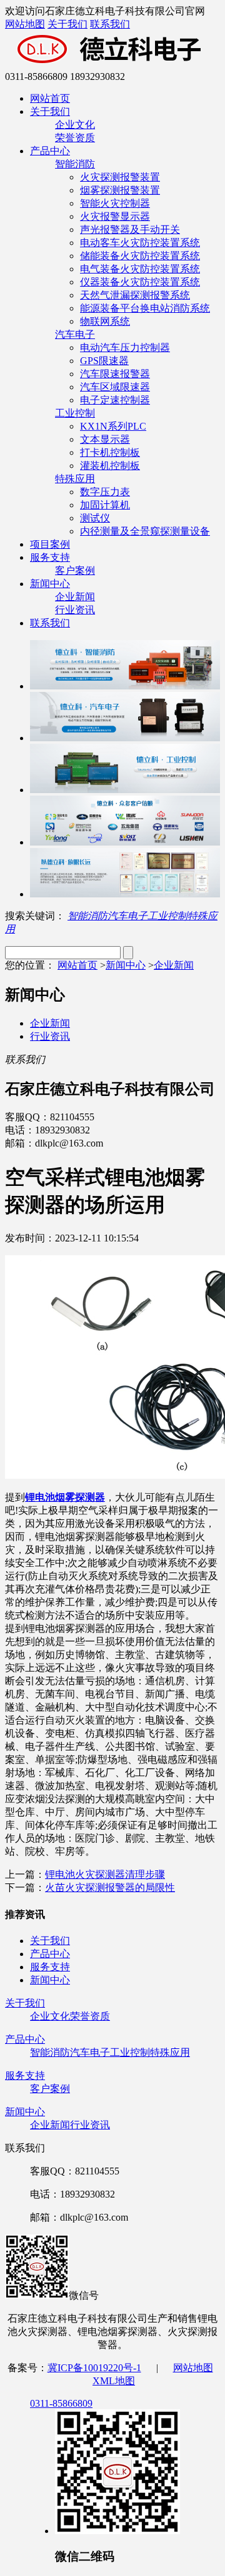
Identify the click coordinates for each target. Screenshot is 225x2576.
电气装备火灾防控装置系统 (140, 269)
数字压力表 (105, 492)
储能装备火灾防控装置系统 (140, 256)
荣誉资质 (75, 138)
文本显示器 (105, 439)
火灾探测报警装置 (120, 177)
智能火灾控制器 (115, 203)
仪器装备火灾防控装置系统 (140, 282)
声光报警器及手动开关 (130, 229)
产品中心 (50, 151)
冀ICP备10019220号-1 (94, 2368)
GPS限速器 (104, 361)
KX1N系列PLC (113, 426)
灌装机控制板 (110, 466)
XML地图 (114, 2381)
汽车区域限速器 (115, 387)
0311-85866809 (61, 2403)
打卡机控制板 (110, 452)
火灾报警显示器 (115, 216)
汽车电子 (75, 334)
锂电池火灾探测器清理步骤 (105, 1874)
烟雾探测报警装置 (120, 190)
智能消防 (75, 164)
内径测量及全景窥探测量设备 (145, 531)
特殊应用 (75, 479)
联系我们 (110, 24)
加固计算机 (105, 505)
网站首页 (50, 98)
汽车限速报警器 (115, 374)
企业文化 (75, 125)
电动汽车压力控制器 (125, 348)
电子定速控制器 (115, 400)
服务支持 (50, 557)
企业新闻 (75, 597)
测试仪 (95, 518)
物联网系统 (105, 321)
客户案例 (75, 570)
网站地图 (25, 24)
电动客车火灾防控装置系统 (140, 243)
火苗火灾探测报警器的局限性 (110, 1888)
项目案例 (50, 544)
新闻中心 (50, 584)
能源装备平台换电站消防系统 (145, 308)
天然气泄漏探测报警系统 (135, 295)
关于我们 (67, 24)
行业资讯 (75, 610)
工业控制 (75, 413)
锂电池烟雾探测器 (65, 1497)
